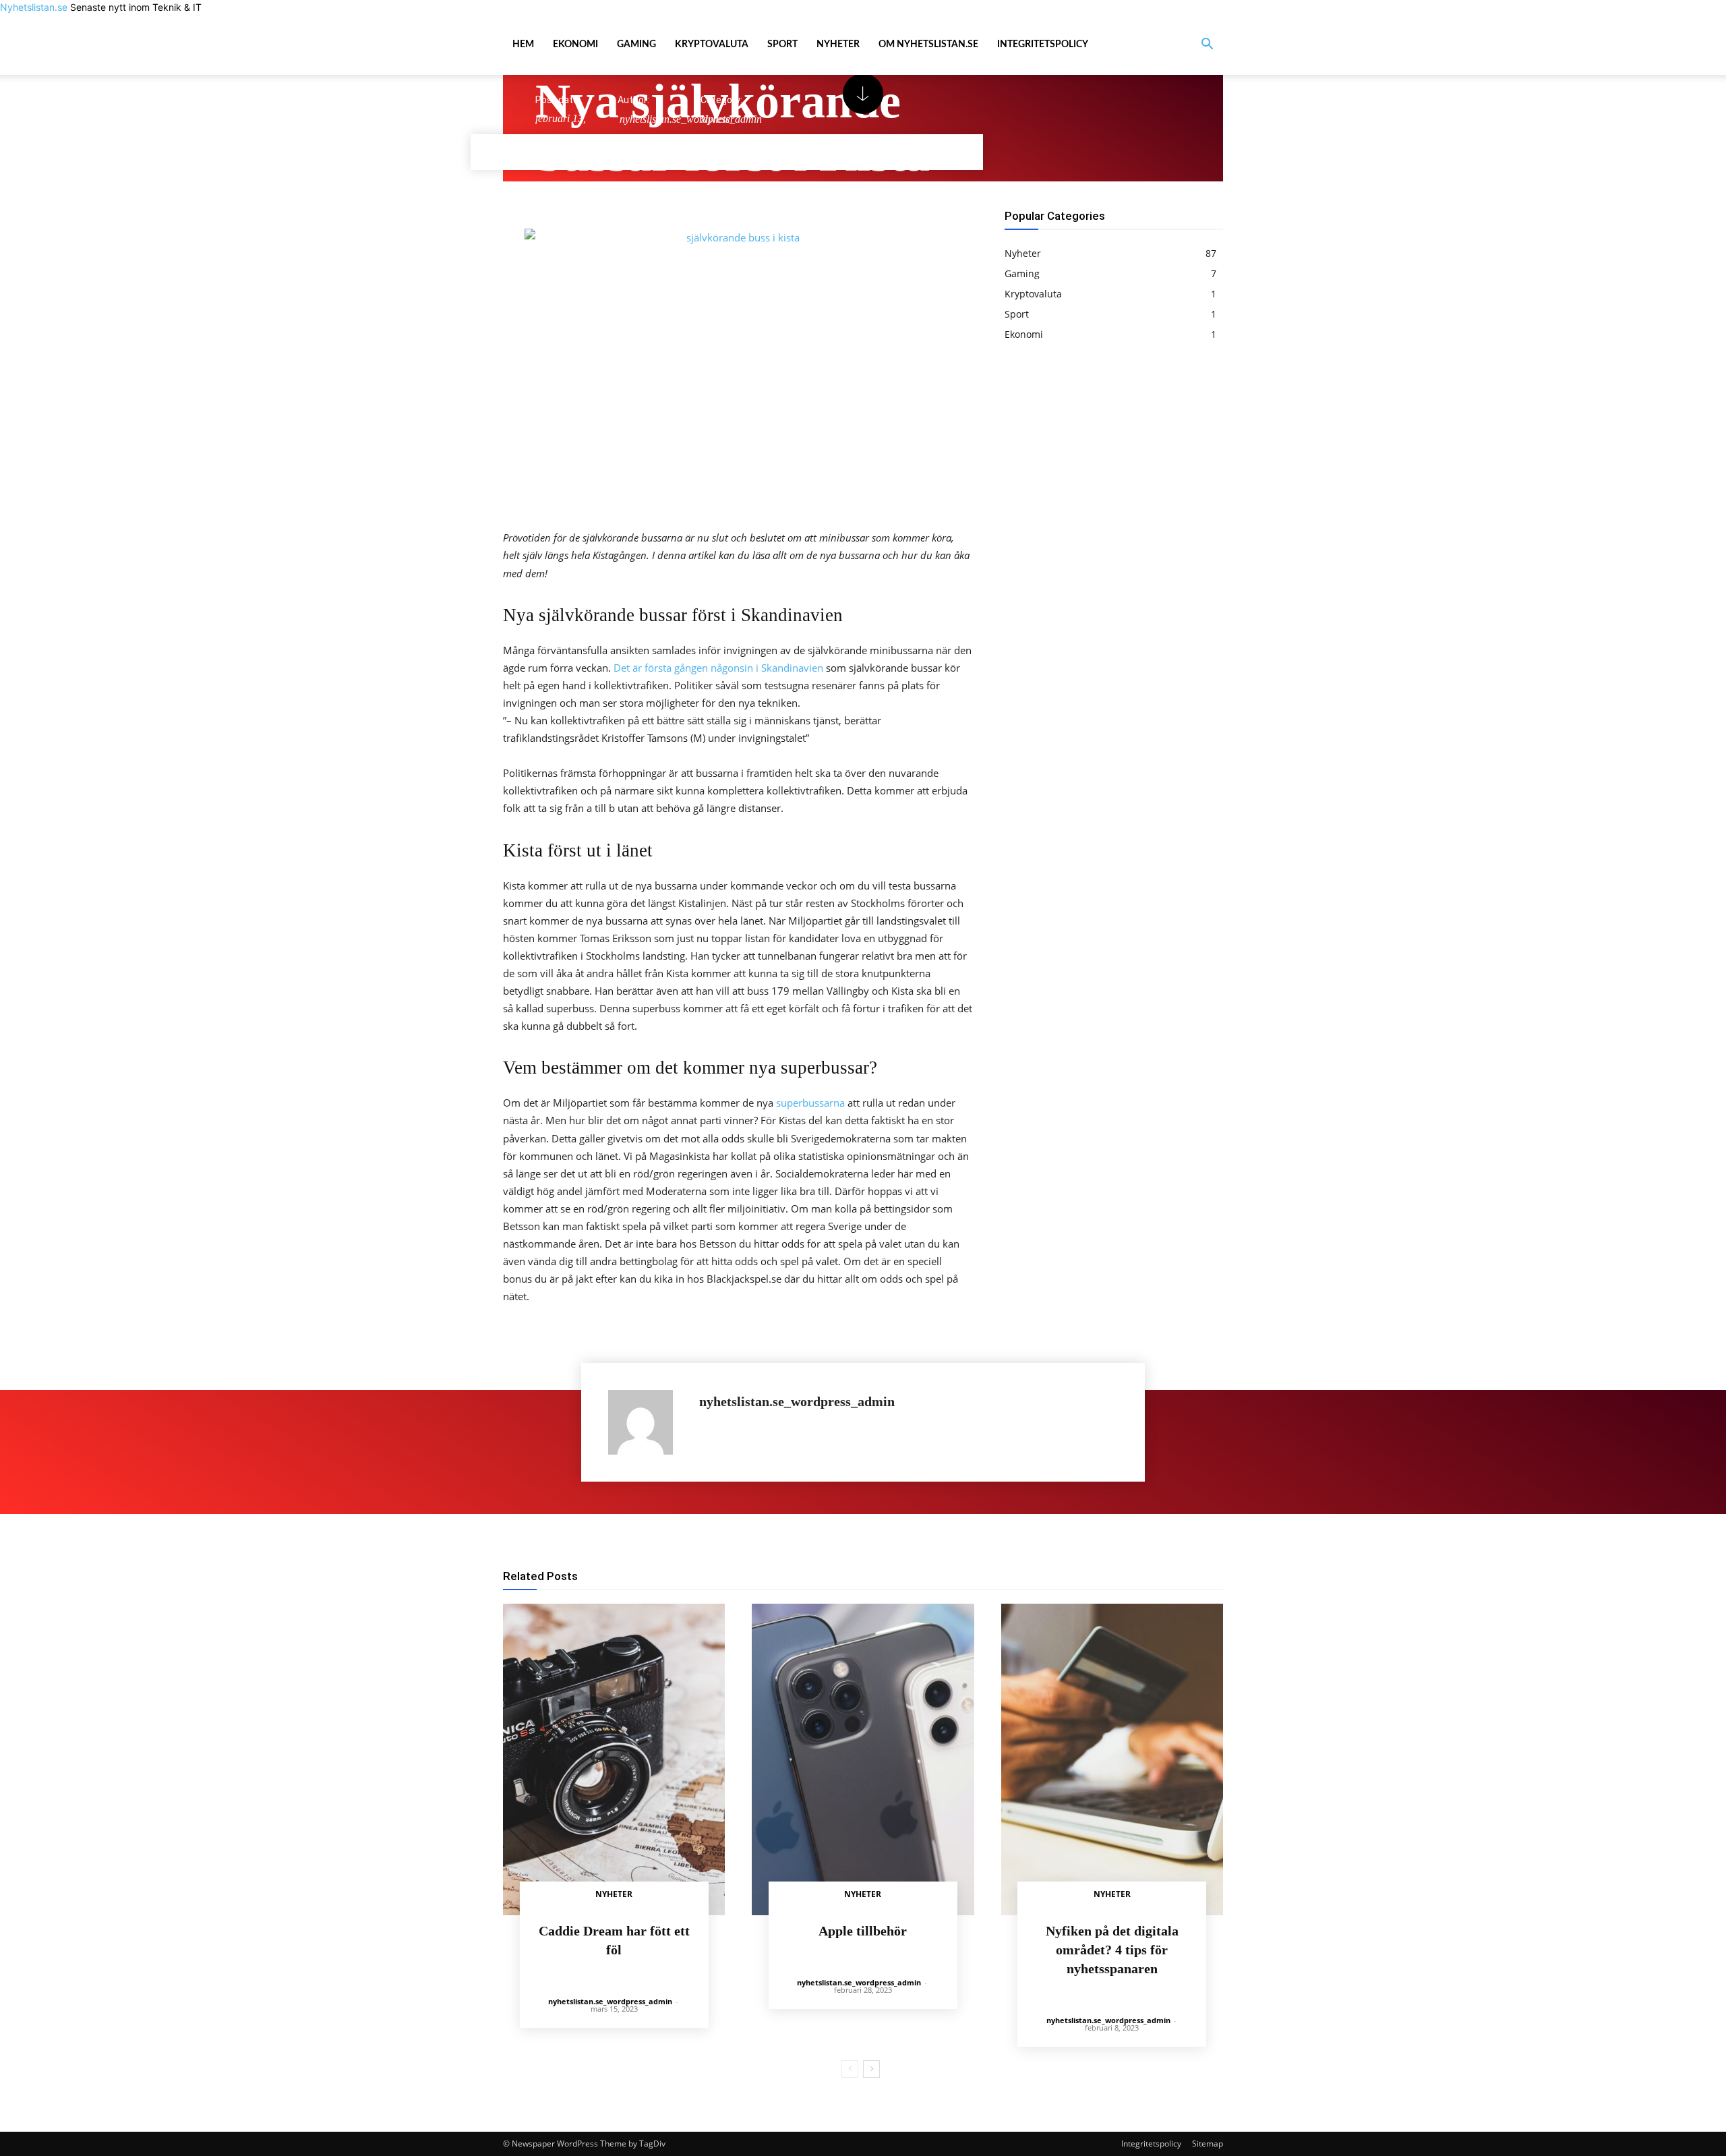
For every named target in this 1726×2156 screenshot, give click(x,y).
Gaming (636, 45)
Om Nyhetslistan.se (928, 45)
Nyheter (838, 45)
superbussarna (810, 1103)
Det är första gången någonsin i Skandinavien (718, 668)
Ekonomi (575, 45)
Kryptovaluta (712, 45)
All (914, 1577)
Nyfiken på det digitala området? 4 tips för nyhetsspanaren (1112, 1950)
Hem (523, 45)
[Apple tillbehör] (863, 1759)
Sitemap (1208, 2144)
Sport (782, 45)
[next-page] (871, 2069)
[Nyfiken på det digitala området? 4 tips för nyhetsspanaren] (1112, 1759)
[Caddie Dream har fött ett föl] (614, 1759)
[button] (1207, 46)
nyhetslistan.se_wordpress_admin (797, 1402)
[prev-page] (850, 2069)
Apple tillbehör (863, 1931)
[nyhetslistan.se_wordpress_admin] (647, 1422)
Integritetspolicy (1043, 45)
